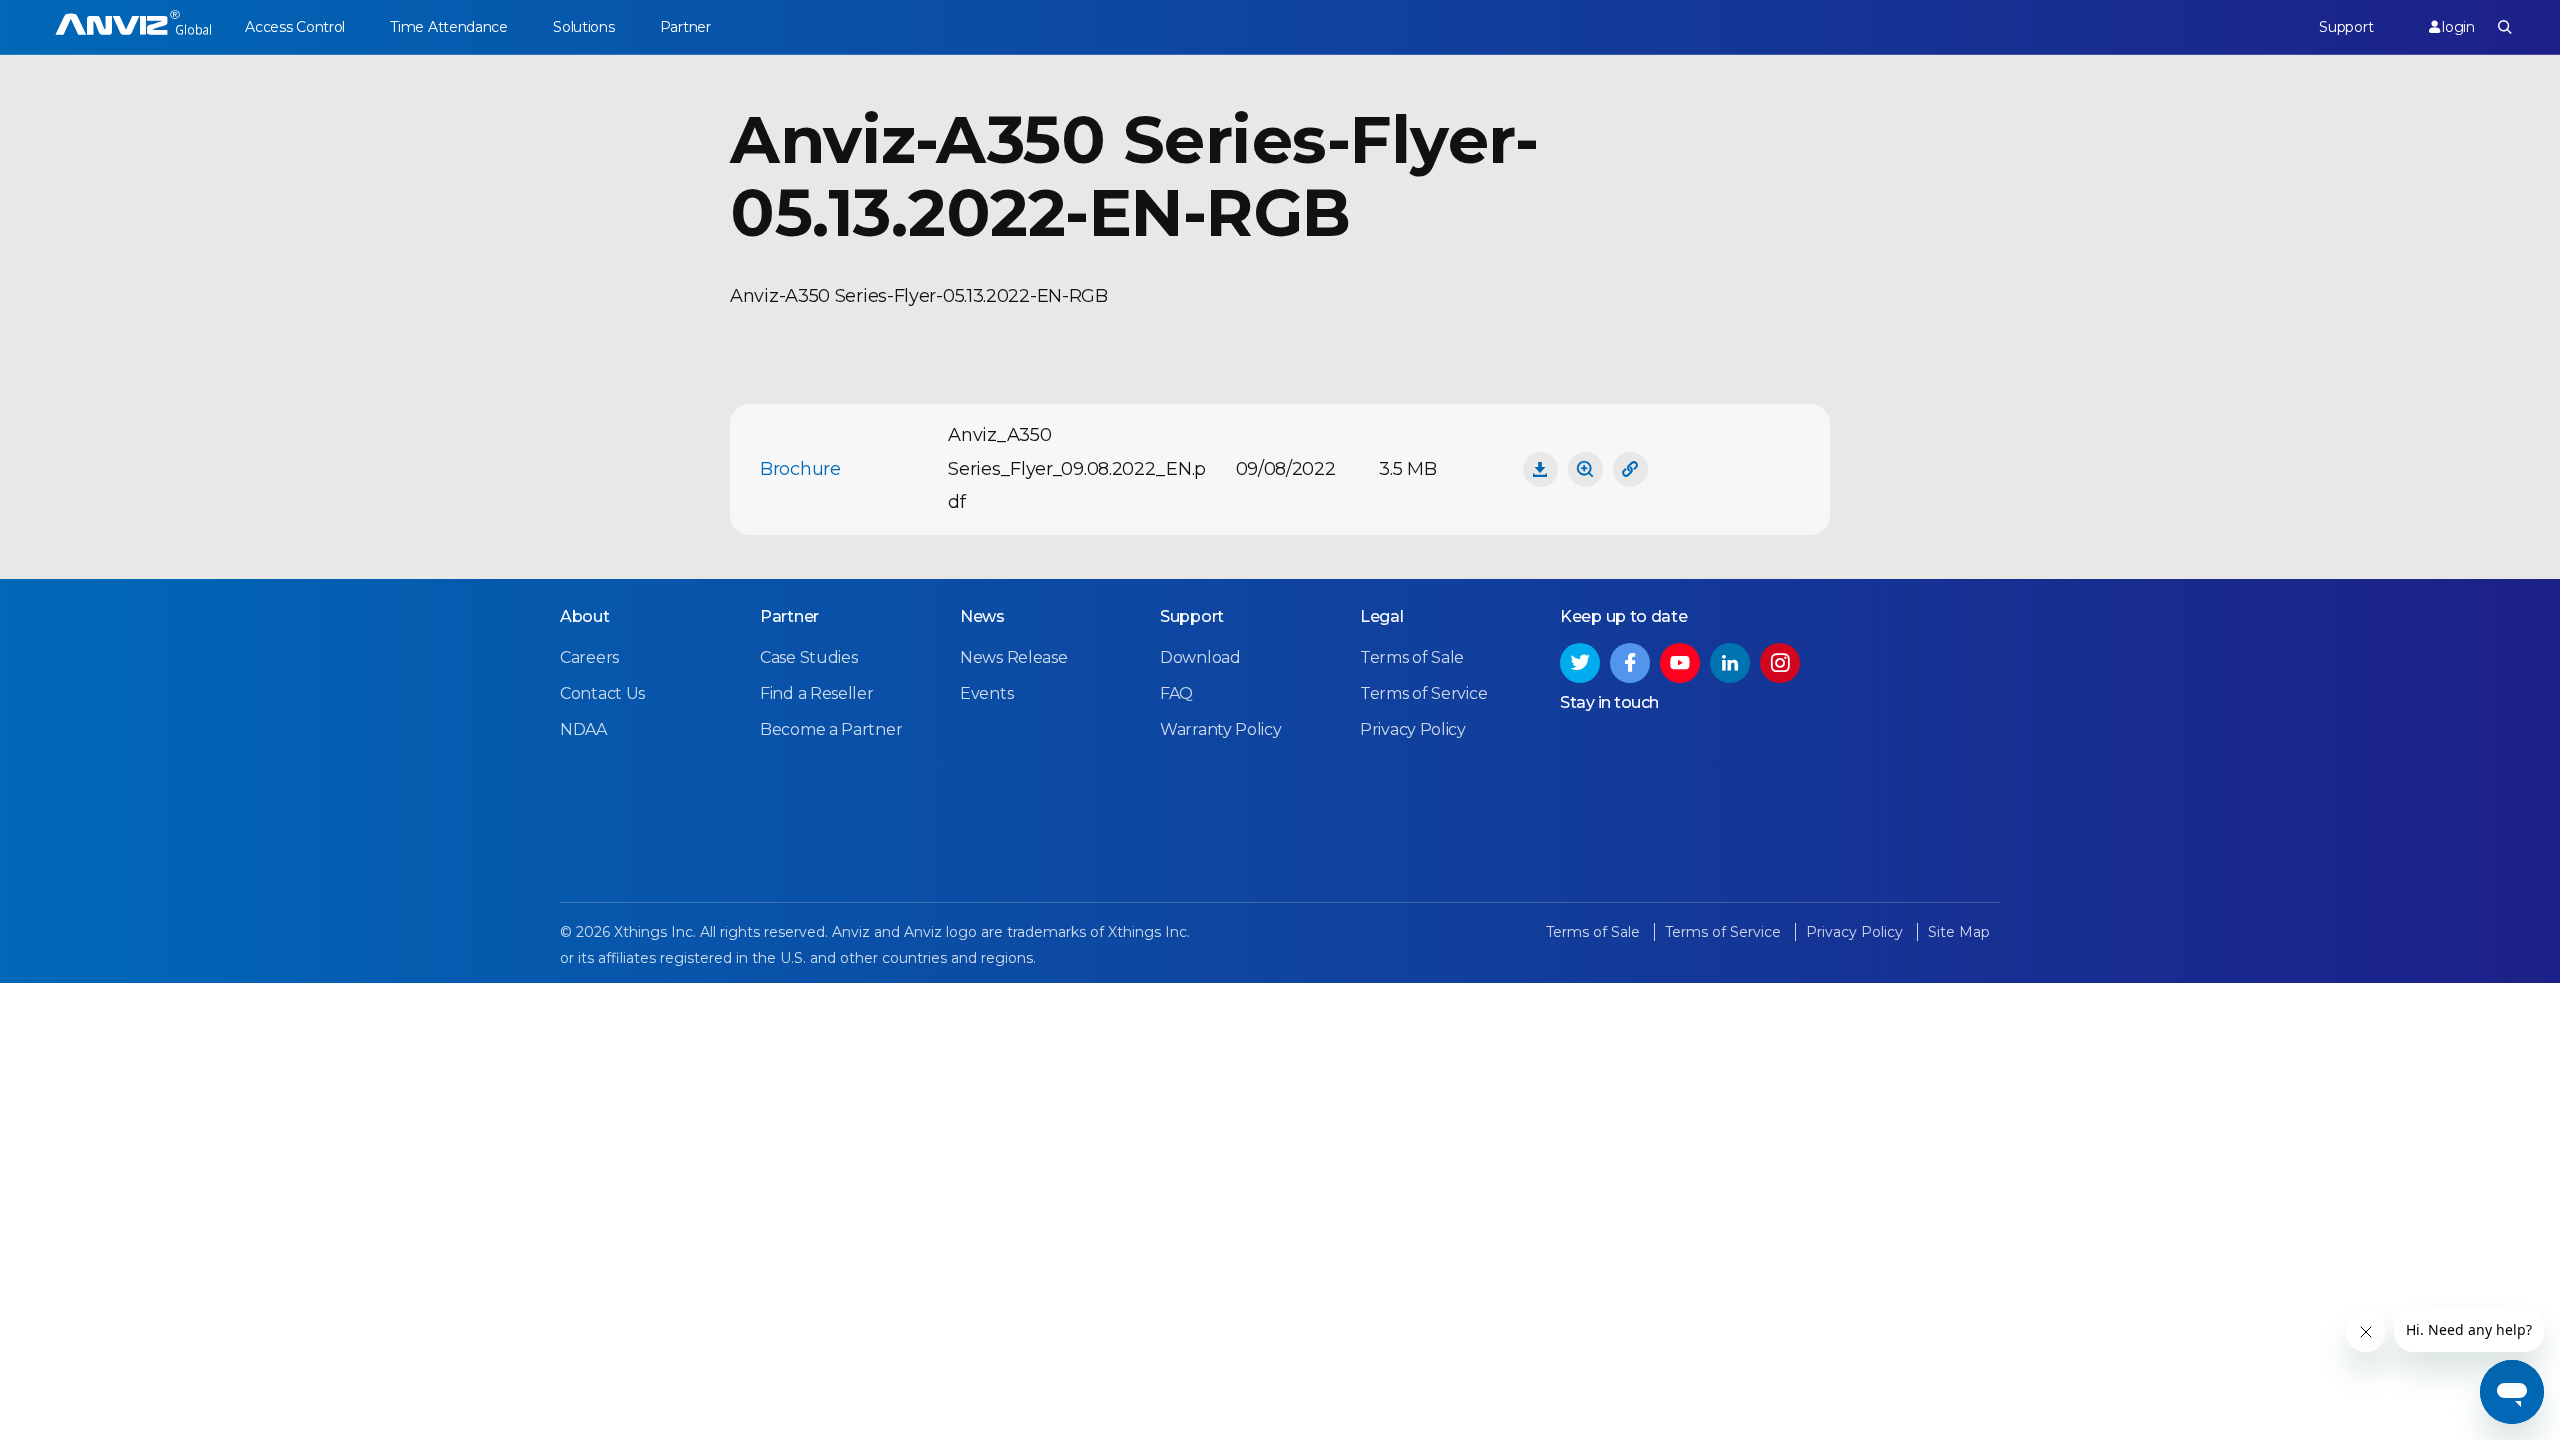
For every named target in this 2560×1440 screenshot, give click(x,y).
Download (1200, 657)
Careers (589, 657)
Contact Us (602, 693)
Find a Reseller (817, 693)
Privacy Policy (1413, 729)
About (585, 616)
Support (2346, 27)
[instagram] (1780, 663)
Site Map (1959, 932)
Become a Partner (831, 729)
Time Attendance (449, 27)
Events (986, 693)
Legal (1382, 616)
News (982, 616)
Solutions (583, 27)
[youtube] (1680, 663)
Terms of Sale (1412, 657)
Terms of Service (1423, 693)
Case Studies (808, 657)
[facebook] (1630, 663)
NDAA (583, 729)
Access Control (295, 27)
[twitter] (1580, 663)
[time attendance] (133, 27)
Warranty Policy (1221, 729)
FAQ (1176, 693)
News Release (1013, 657)
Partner (685, 27)
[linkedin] (1730, 663)
